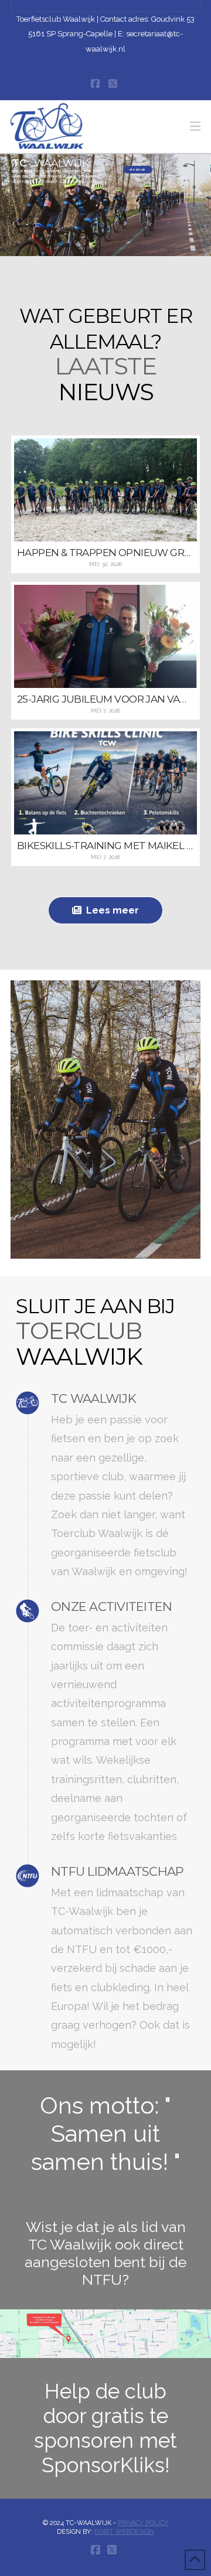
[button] (195, 126)
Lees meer (113, 910)
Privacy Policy (143, 2523)
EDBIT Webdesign (124, 2532)
